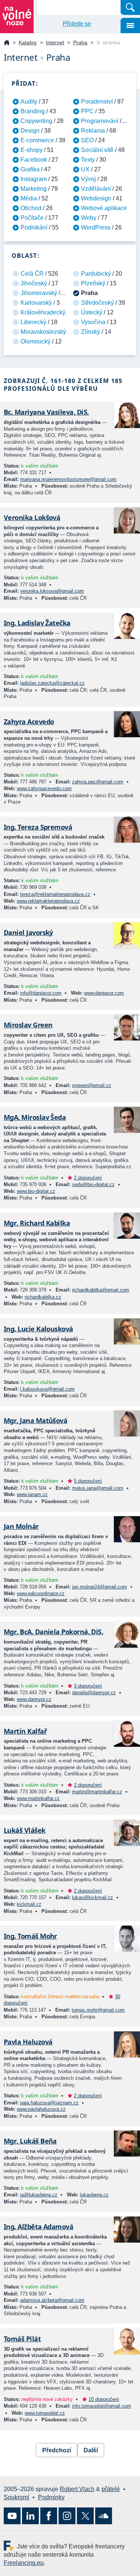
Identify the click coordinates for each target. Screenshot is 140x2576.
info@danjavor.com (41, 993)
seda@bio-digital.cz (93, 1184)
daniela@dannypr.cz (94, 1693)
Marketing (34, 189)
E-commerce (37, 140)
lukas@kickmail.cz (93, 1897)
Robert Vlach (77, 2489)
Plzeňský (93, 283)
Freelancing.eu (10, 2546)
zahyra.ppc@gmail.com (98, 782)
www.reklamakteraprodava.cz (48, 901)
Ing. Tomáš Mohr (30, 1936)
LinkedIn (30, 2516)
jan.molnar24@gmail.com (99, 1587)
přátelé (111, 2489)
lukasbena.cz (94, 2195)
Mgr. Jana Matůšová (35, 1420)
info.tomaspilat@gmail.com (102, 2406)
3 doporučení (88, 1686)
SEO (87, 140)
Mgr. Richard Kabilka (37, 1223)
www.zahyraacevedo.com (44, 788)
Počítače (32, 218)
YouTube (12, 2516)
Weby (89, 218)
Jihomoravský (39, 293)
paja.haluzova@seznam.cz (49, 2103)
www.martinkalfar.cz (38, 1798)
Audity (29, 102)
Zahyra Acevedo (29, 722)
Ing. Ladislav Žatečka (37, 623)
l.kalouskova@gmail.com (47, 1389)
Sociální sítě (97, 150)
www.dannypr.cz (34, 1699)
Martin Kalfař (25, 1731)
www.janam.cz (32, 1494)
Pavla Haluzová (28, 2042)
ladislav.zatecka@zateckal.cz (52, 683)
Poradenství (97, 102)
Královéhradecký (43, 312)
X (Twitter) (85, 2516)
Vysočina (93, 322)
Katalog (28, 42)
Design (30, 131)
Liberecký (33, 322)
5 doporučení (88, 1481)
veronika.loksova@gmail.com (52, 591)
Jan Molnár (21, 1526)
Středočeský (97, 303)
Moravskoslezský (43, 332)
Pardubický (96, 274)
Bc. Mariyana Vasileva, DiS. (46, 412)
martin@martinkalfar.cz (97, 1792)
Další (91, 2450)
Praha (80, 42)
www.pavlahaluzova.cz (41, 2109)
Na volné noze (7, 43)
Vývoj (88, 179)
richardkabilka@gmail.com (101, 1290)
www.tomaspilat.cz (45, 2413)
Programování (100, 121)
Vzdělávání (96, 189)
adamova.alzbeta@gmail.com (52, 2300)
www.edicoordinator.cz (41, 1593)
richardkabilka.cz (43, 1297)
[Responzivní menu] (130, 26)
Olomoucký (35, 341)
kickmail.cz (29, 1904)
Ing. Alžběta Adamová (38, 2227)
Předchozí (57, 2450)
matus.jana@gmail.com (98, 1488)
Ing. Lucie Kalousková (38, 1329)
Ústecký (92, 312)
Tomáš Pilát (22, 2339)
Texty (88, 160)
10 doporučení (104, 2399)
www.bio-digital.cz (36, 1191)
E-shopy (32, 150)
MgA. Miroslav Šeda (35, 1117)
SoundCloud (104, 2516)
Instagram (34, 179)
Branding (33, 111)
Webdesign (96, 198)
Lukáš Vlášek (25, 1830)
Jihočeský (34, 283)
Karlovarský (36, 303)
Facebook (34, 160)
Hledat (130, 7)
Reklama (93, 131)
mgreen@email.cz (92, 1085)
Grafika (30, 169)
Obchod (31, 208)
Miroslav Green (28, 1025)
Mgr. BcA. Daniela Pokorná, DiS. (53, 1632)
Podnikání (34, 227)
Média (29, 198)
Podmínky (51, 2497)
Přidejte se (77, 24)
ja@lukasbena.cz (39, 2195)
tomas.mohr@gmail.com (98, 2010)
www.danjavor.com (104, 993)
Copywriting (36, 121)
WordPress (96, 227)
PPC (87, 111)
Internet (55, 42)
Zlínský (91, 332)
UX (85, 169)
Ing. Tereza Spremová (38, 827)
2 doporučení (88, 1178)
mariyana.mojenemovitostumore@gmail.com (68, 479)
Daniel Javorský (28, 932)
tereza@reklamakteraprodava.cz (55, 894)
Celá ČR (32, 274)
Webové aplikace (104, 208)
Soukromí (16, 2497)
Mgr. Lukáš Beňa (30, 2141)
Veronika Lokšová (32, 517)
